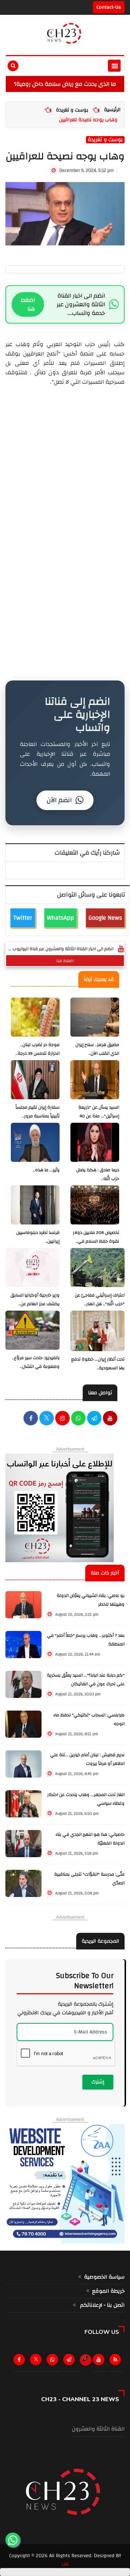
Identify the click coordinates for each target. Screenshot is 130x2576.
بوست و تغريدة (72, 110)
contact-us (109, 7)
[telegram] (94, 1419)
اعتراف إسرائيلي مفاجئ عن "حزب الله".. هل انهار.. (100, 1300)
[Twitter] (37, 2361)
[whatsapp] (78, 1419)
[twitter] (47, 1419)
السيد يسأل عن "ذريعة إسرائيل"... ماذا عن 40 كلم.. (99, 1116)
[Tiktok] (85, 2358)
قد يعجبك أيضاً (99, 979)
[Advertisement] (65, 467)
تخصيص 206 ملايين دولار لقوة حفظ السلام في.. (96, 1237)
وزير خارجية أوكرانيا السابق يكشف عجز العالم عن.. (35, 1300)
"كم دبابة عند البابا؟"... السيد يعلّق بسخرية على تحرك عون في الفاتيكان (86, 1680)
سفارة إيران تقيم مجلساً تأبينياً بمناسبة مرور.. (38, 1112)
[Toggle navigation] (114, 66)
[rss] (117, 2361)
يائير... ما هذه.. (46, 1170)
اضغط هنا (28, 304)
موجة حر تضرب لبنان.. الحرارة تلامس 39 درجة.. (38, 1049)
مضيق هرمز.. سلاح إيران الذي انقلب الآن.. (97, 1049)
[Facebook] (31, 1419)
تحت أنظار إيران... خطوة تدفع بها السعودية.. (98, 1364)
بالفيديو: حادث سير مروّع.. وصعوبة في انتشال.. (36, 1362)
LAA (65, 2564)
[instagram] (62, 1419)
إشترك (98, 2082)
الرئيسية (112, 110)
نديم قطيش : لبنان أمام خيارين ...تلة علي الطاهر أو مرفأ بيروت (87, 1759)
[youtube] (110, 1419)
